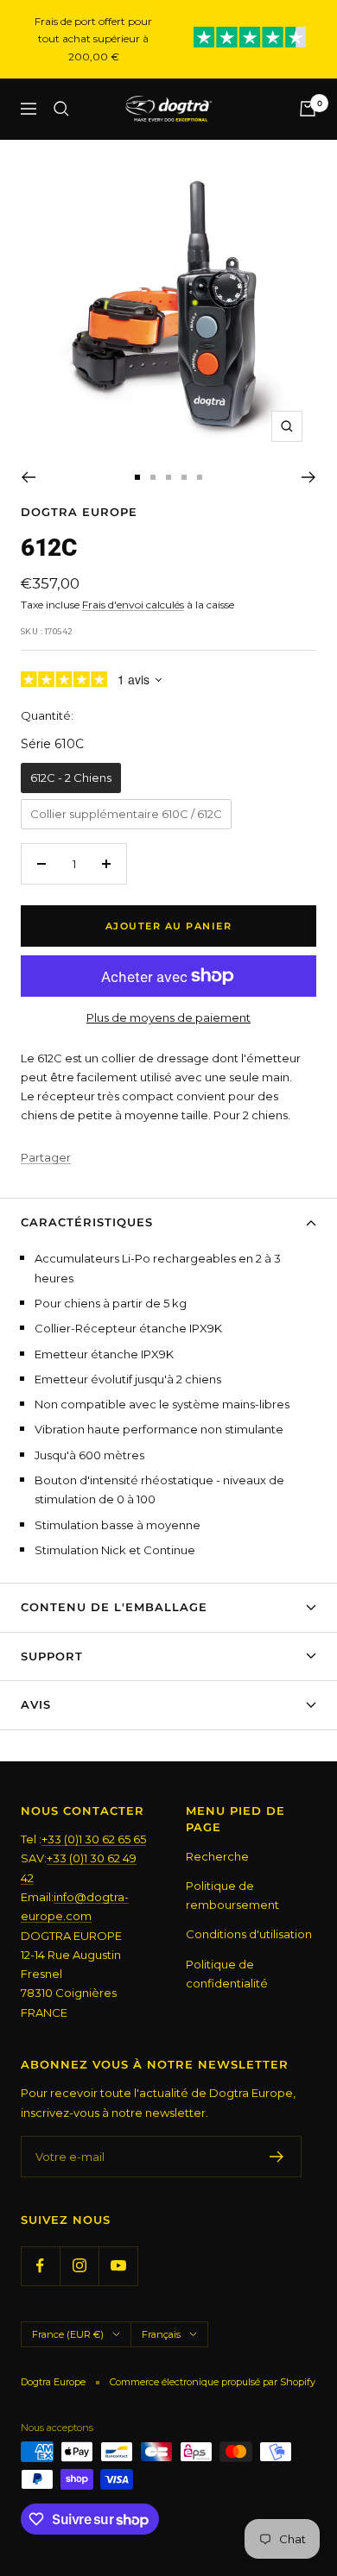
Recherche (217, 1856)
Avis (36, 1704)
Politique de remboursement (232, 1895)
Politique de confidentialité (227, 1974)
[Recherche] (61, 109)
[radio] (71, 778)
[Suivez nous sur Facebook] (40, 2266)
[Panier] (308, 109)
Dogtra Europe (79, 512)
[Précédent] (28, 477)
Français (161, 2334)
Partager (46, 1157)
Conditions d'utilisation (249, 1934)
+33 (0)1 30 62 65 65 (94, 1839)
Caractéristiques (87, 1222)
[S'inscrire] (277, 2157)
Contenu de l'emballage (114, 1607)
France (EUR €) (68, 2334)
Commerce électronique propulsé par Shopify (213, 2382)
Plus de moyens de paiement (168, 1017)
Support (52, 1656)
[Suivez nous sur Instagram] (79, 2266)
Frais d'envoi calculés (133, 605)
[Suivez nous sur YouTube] (118, 2266)
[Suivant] (309, 477)
